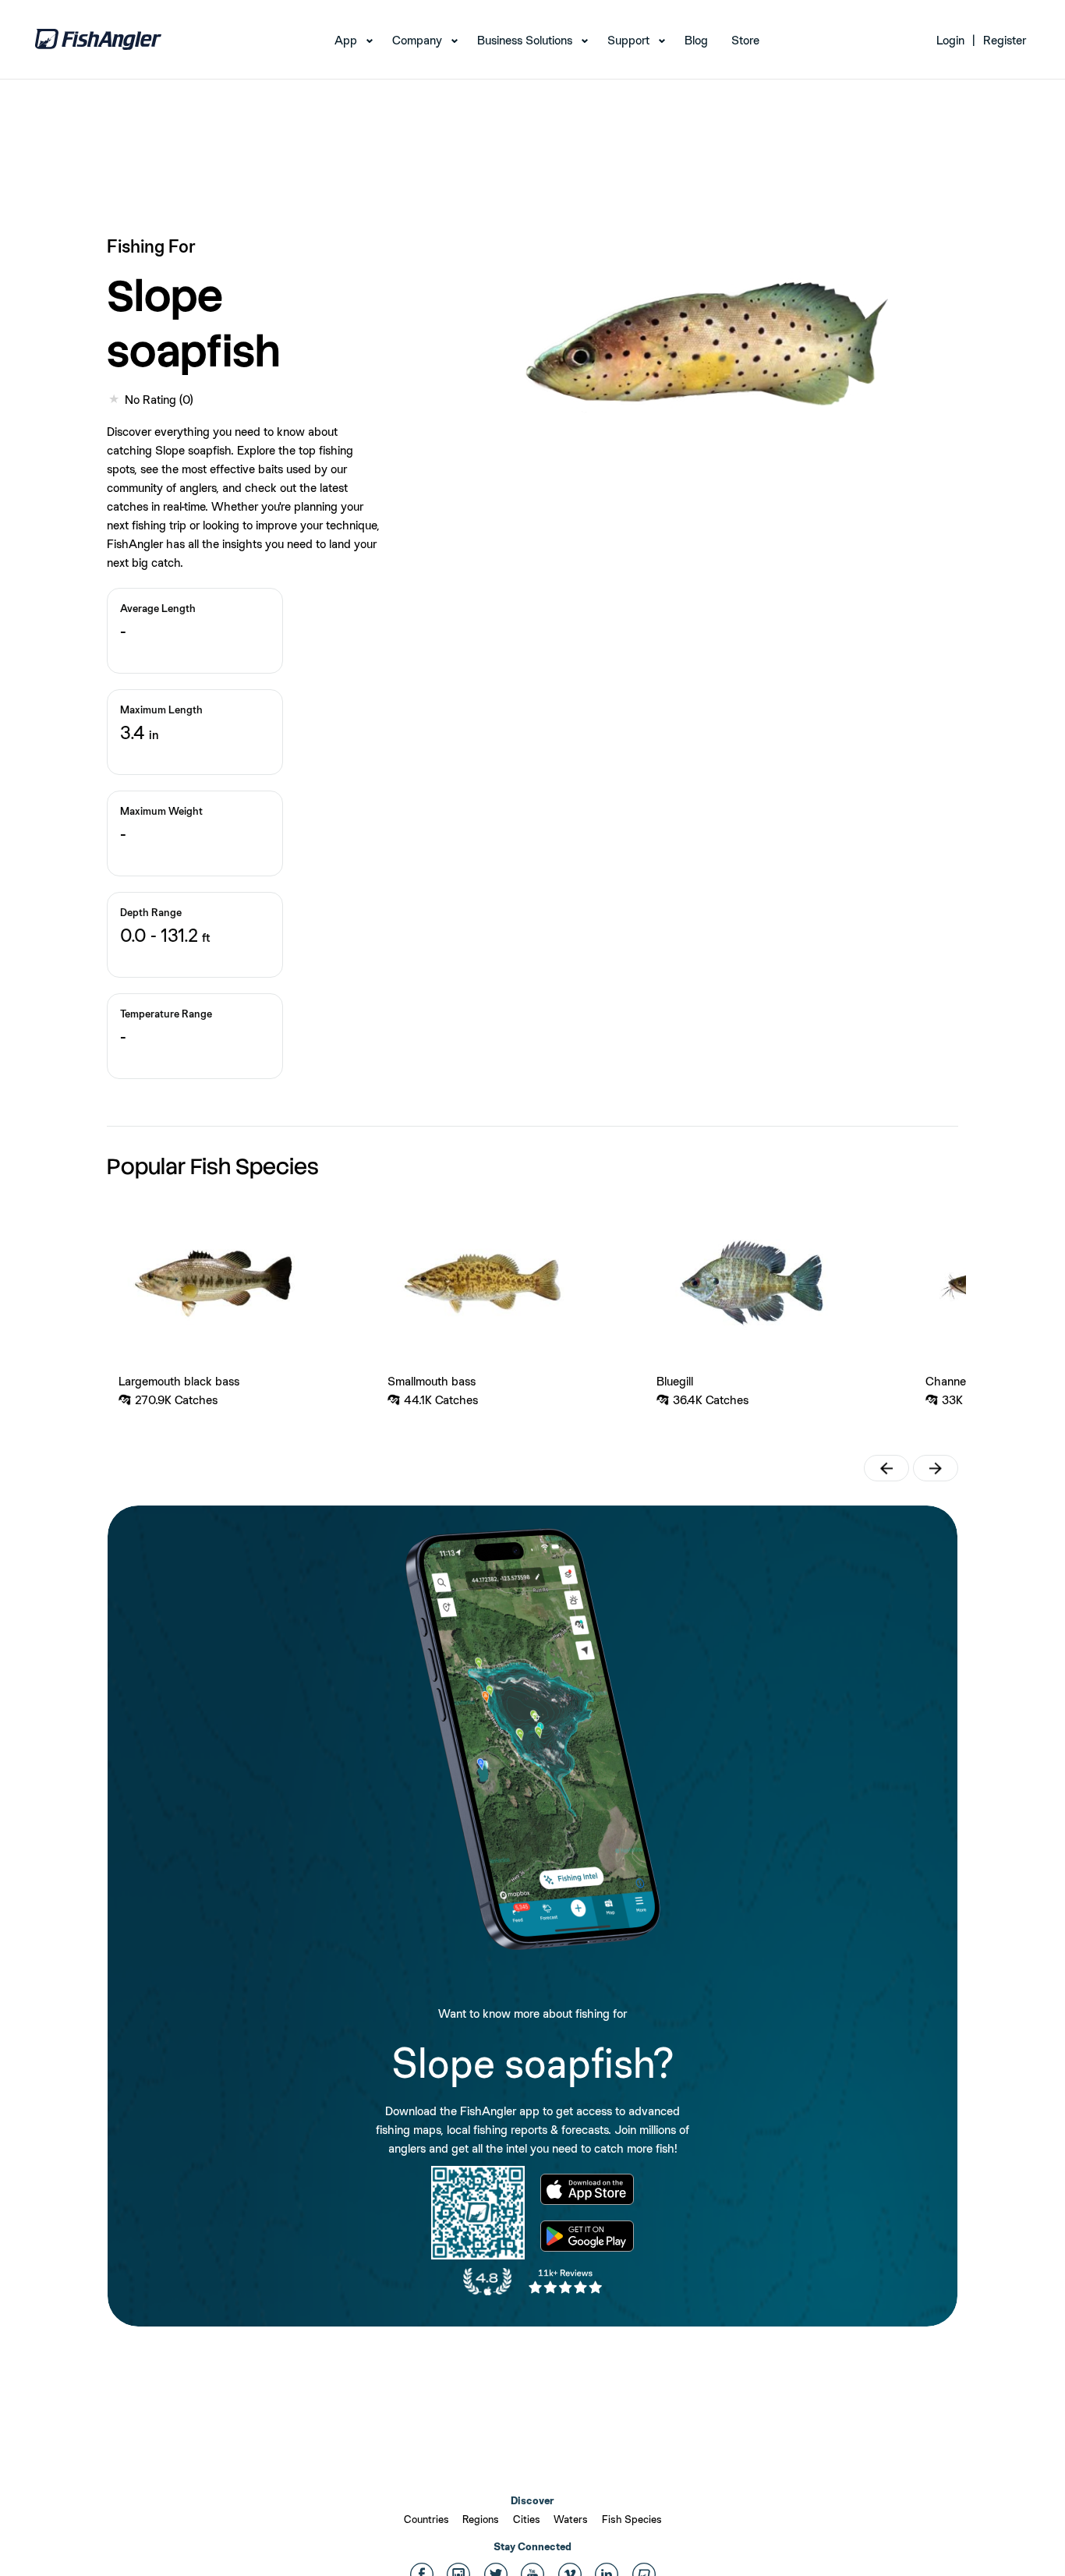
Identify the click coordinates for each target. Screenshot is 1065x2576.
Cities (527, 2519)
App (346, 40)
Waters (571, 2519)
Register (1005, 40)
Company (417, 40)
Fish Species (632, 2519)
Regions (481, 2519)
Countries (426, 2519)
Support (628, 40)
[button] (886, 1468)
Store (745, 40)
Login (950, 40)
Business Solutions (525, 40)
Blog (696, 40)
